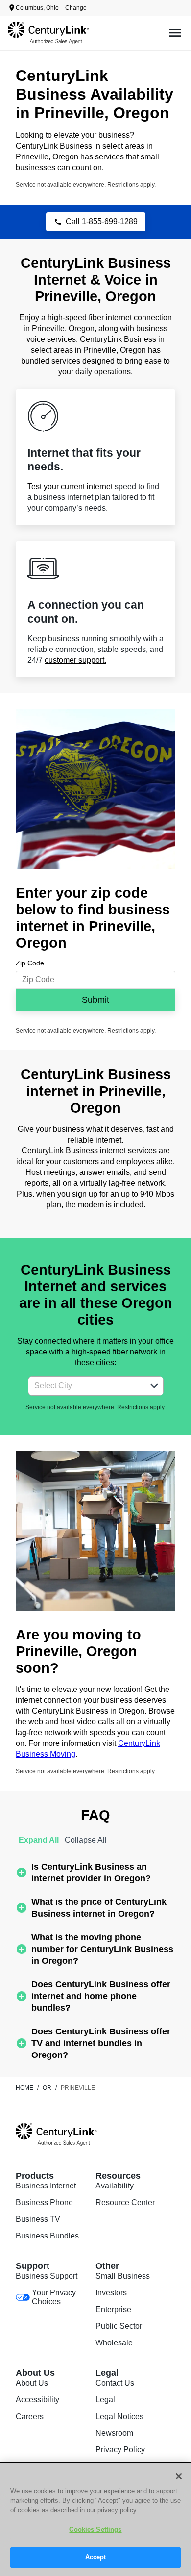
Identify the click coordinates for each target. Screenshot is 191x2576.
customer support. (75, 660)
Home (24, 2088)
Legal (105, 2400)
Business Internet (46, 2186)
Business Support (47, 2276)
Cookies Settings (95, 2530)
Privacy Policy (120, 2450)
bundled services (51, 361)
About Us (32, 2383)
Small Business (123, 2276)
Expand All (39, 1840)
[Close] (179, 2476)
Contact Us (115, 2383)
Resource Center (125, 2202)
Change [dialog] (76, 8)
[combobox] (85, 1386)
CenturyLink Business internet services (89, 1151)
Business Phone (44, 2202)
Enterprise (113, 2309)
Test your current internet (70, 486)
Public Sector (119, 2326)
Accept (96, 2557)
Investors (111, 2293)
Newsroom (114, 2433)
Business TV (38, 2219)
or (47, 2088)
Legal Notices (119, 2416)
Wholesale (114, 2343)
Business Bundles (47, 2236)
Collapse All (86, 1840)
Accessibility (37, 2400)
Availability (115, 2186)
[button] (154, 1386)
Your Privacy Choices (54, 2297)
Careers (30, 2416)
